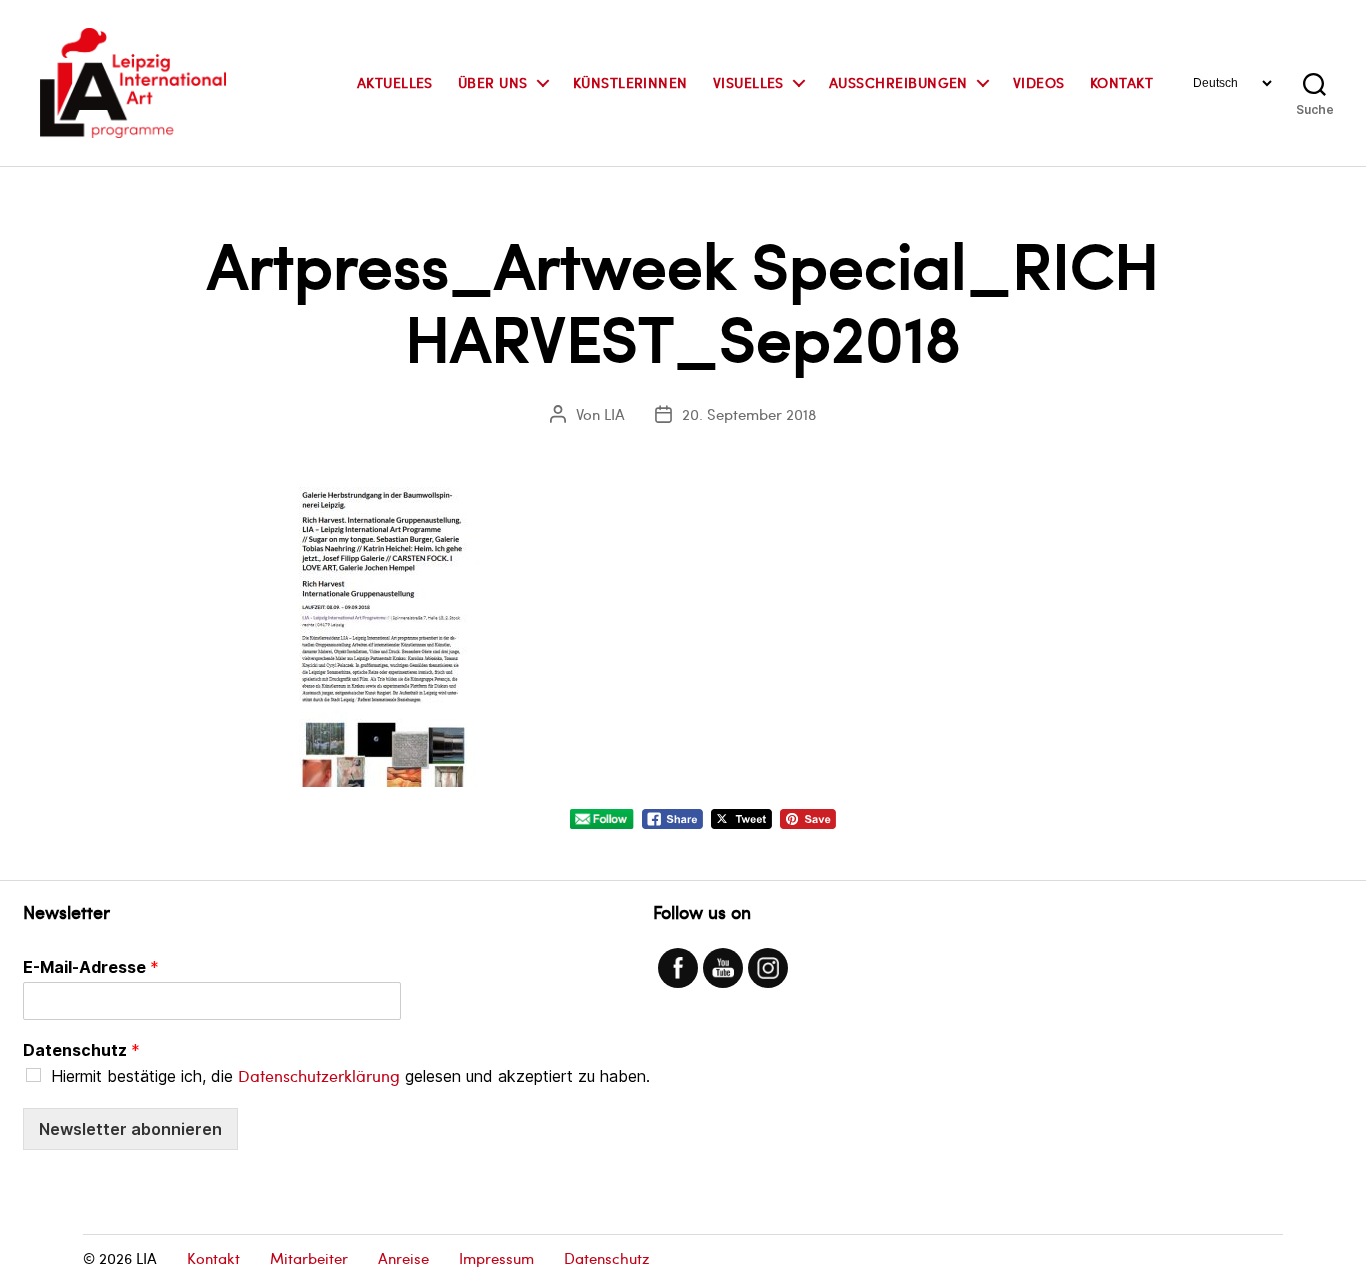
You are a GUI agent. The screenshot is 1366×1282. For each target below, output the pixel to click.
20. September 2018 (749, 414)
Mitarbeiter (309, 1258)
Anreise (403, 1258)
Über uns (493, 83)
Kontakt (1121, 83)
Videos (1039, 83)
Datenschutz (81, 1050)
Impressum (496, 1258)
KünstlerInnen (630, 83)
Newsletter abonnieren (130, 1129)
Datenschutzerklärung (319, 1075)
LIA (614, 414)
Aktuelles (395, 83)
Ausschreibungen (898, 83)
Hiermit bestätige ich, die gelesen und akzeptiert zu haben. (350, 1076)
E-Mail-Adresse (91, 967)
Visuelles (748, 83)
